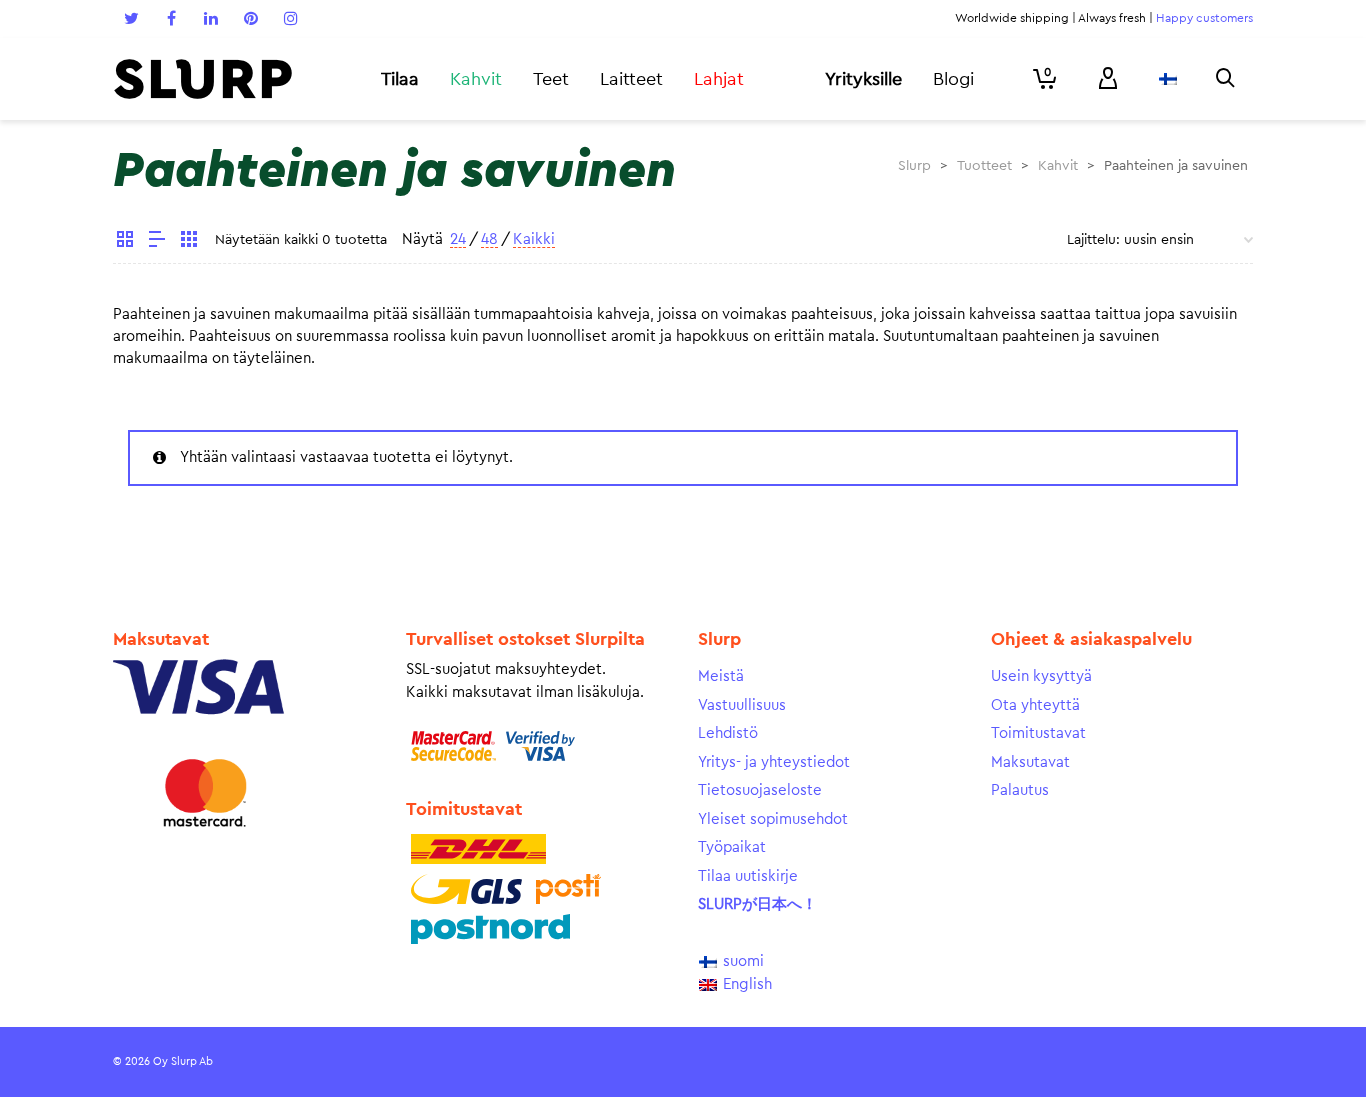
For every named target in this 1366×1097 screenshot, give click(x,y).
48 (489, 239)
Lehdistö (728, 733)
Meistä (721, 676)
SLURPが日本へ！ (757, 904)
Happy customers (1204, 18)
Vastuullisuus (742, 705)
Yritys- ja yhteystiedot (774, 762)
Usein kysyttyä (1041, 676)
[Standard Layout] (125, 242)
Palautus (1020, 790)
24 (458, 239)
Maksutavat (1030, 762)
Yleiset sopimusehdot (773, 819)
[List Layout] (157, 242)
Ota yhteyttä (1035, 705)
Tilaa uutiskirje (748, 876)
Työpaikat (732, 847)
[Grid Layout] (189, 242)
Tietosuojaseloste (760, 790)
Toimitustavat (1038, 733)
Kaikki (534, 239)
